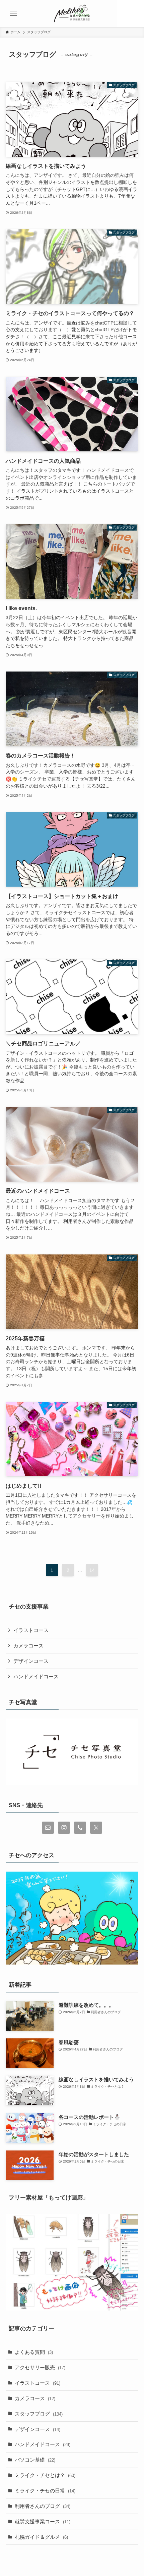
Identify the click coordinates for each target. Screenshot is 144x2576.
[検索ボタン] (131, 13)
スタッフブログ (39, 2414)
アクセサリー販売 (40, 2367)
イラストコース (31, 1630)
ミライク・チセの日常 (45, 2491)
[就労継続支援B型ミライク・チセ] (72, 13)
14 (92, 1570)
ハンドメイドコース (36, 1676)
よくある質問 (34, 2352)
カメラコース (28, 1646)
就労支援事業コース (43, 2521)
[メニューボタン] (13, 13)
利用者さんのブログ (43, 2506)
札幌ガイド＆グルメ (41, 2537)
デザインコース (31, 1661)
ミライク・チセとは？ (45, 2475)
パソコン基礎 (35, 2460)
